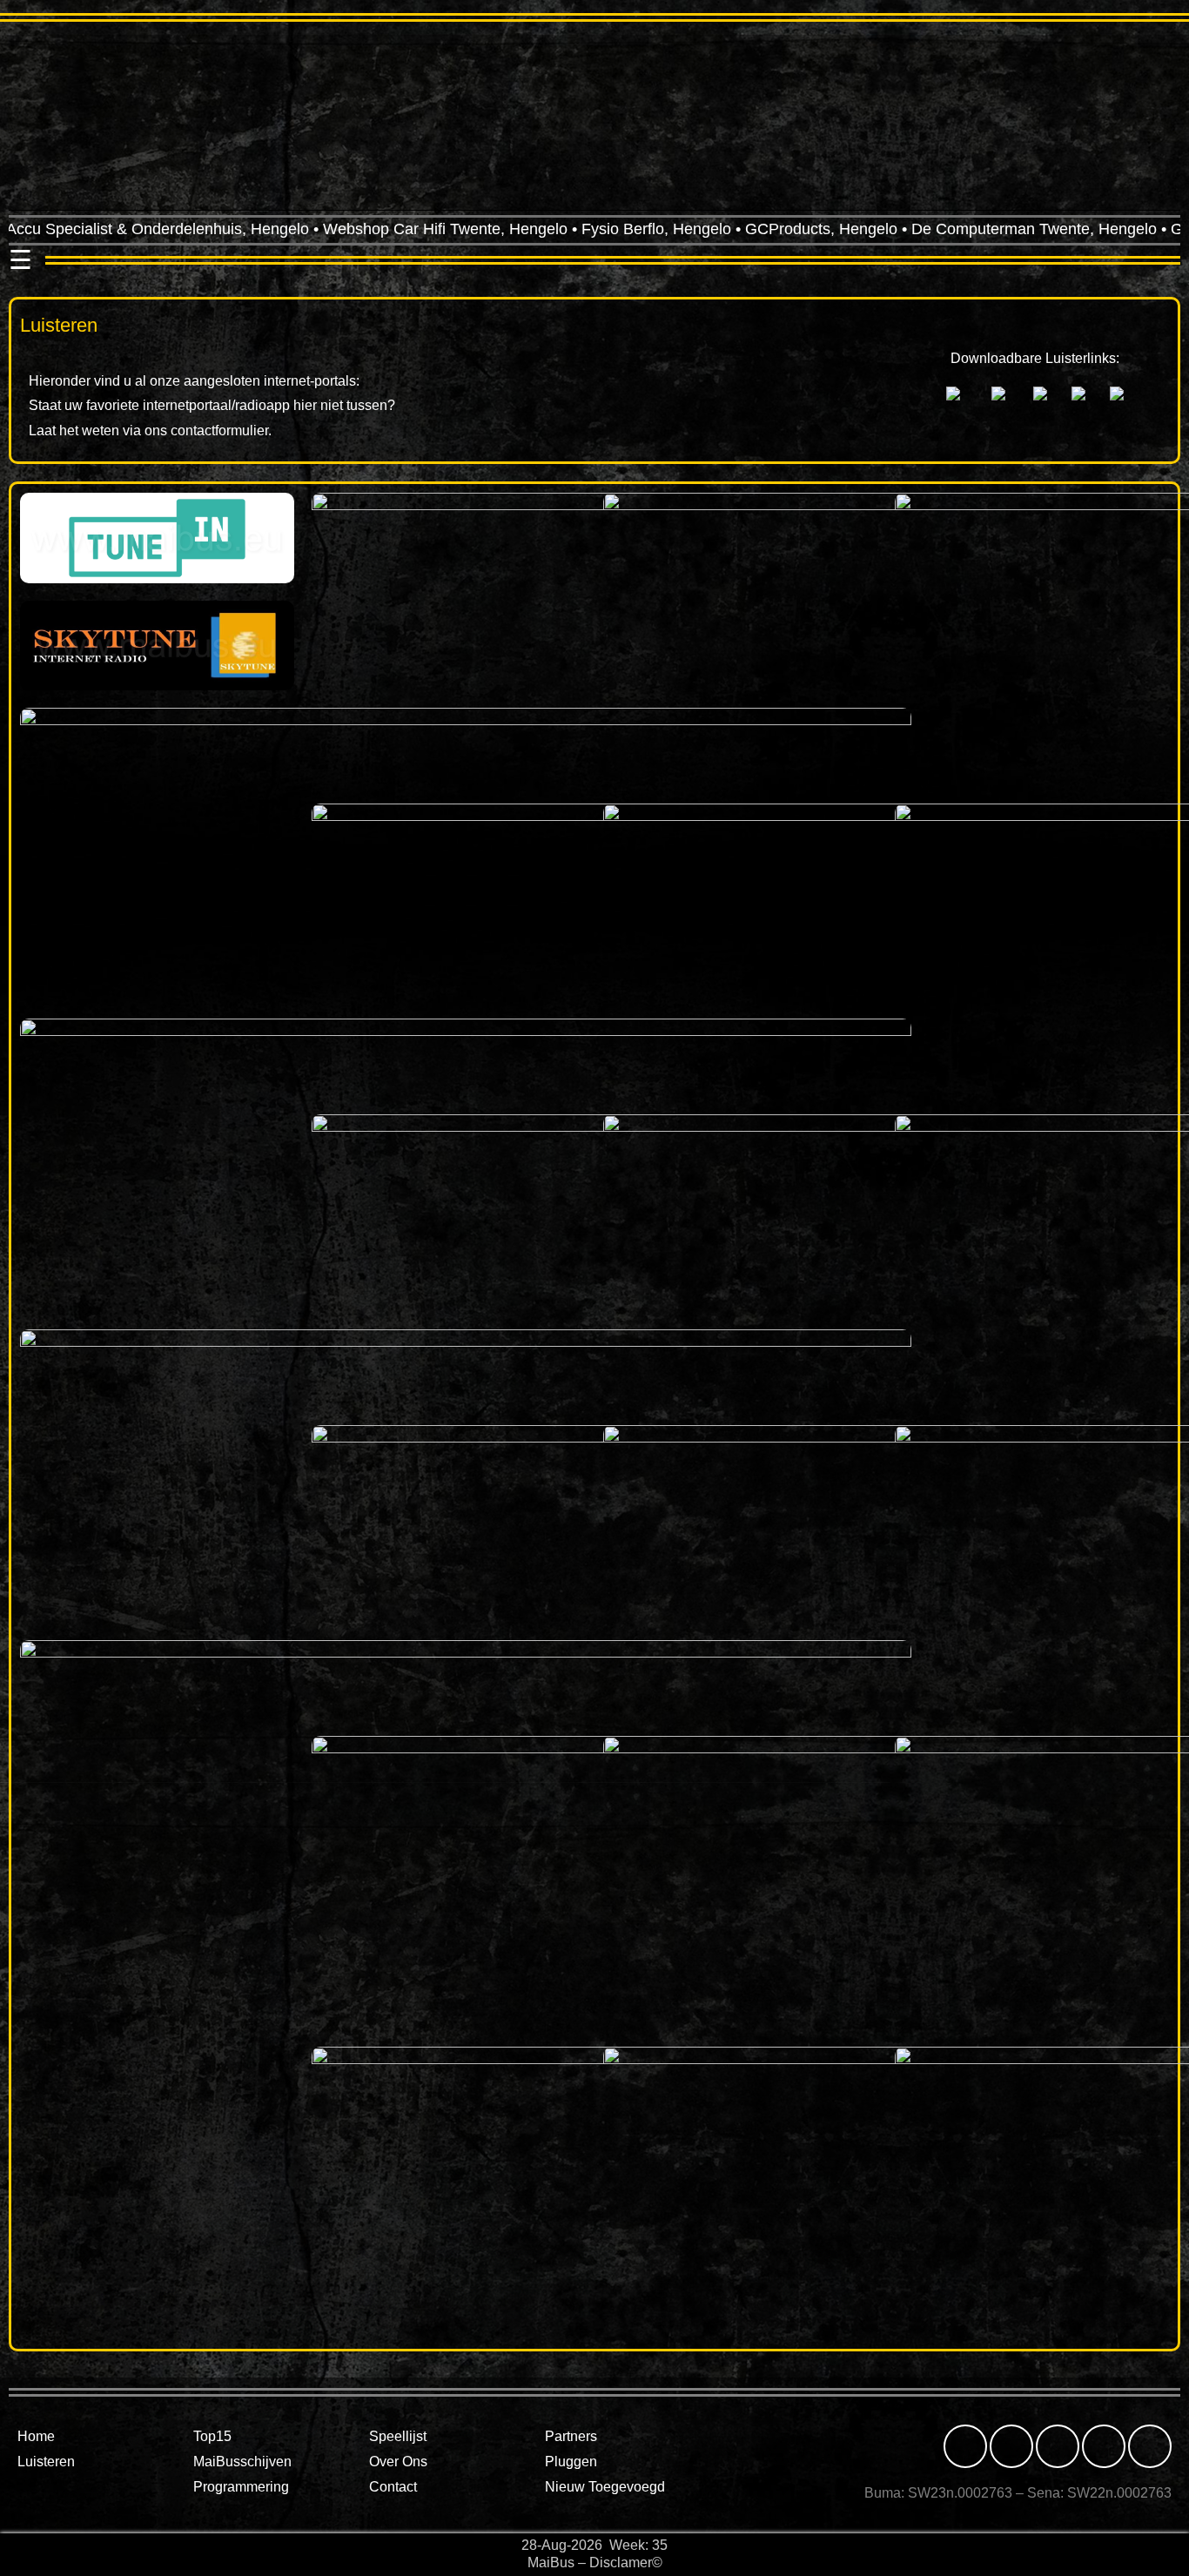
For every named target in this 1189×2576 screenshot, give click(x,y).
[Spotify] (1104, 2446)
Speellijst (398, 2436)
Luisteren (46, 2462)
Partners (571, 2436)
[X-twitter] (1058, 2446)
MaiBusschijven (242, 2462)
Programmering (241, 2487)
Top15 (212, 2436)
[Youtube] (1150, 2446)
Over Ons (398, 2462)
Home (36, 2436)
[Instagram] (1011, 2446)
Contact (393, 2487)
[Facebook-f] (965, 2446)
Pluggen (571, 2462)
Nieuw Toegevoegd (605, 2487)
